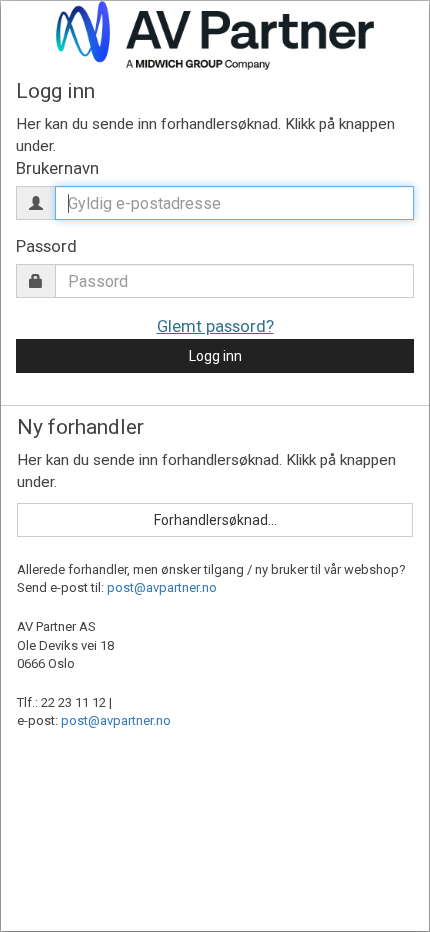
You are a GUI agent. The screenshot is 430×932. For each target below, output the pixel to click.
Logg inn (215, 356)
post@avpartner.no (162, 587)
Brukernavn (57, 168)
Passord (46, 246)
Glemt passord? (215, 326)
